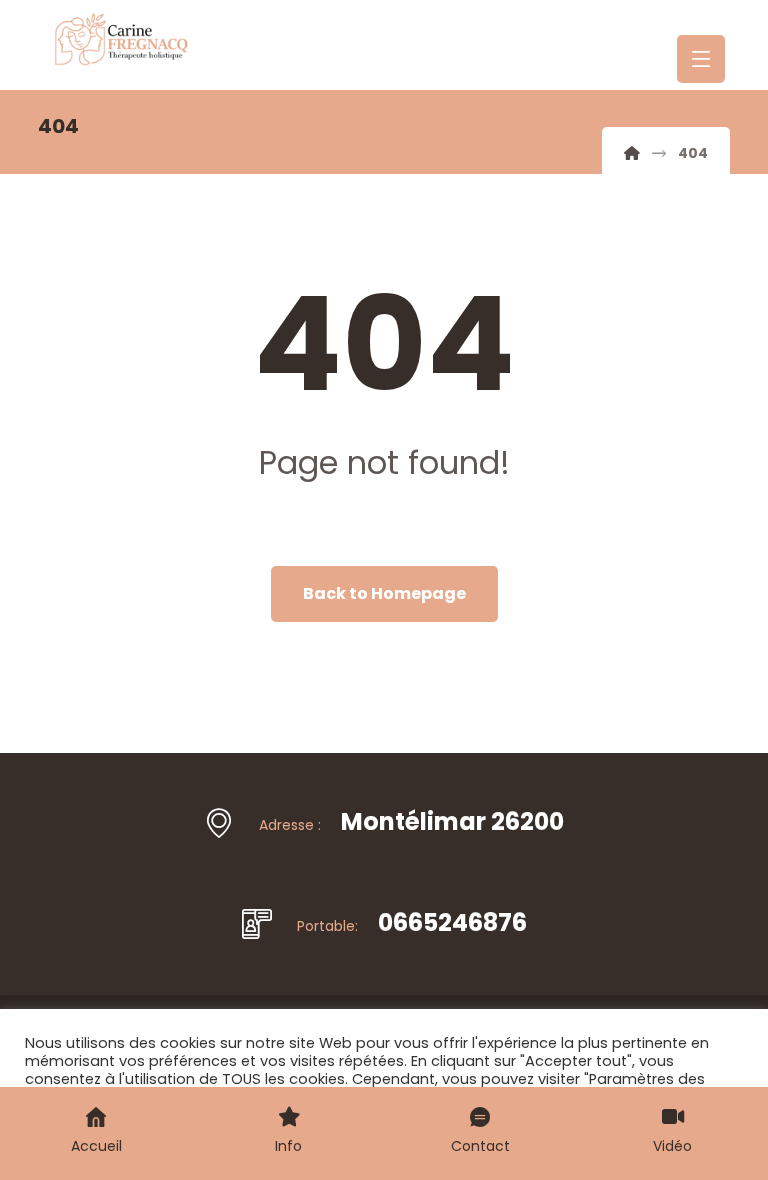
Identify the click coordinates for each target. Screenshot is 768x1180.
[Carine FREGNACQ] (632, 153)
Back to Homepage (384, 593)
